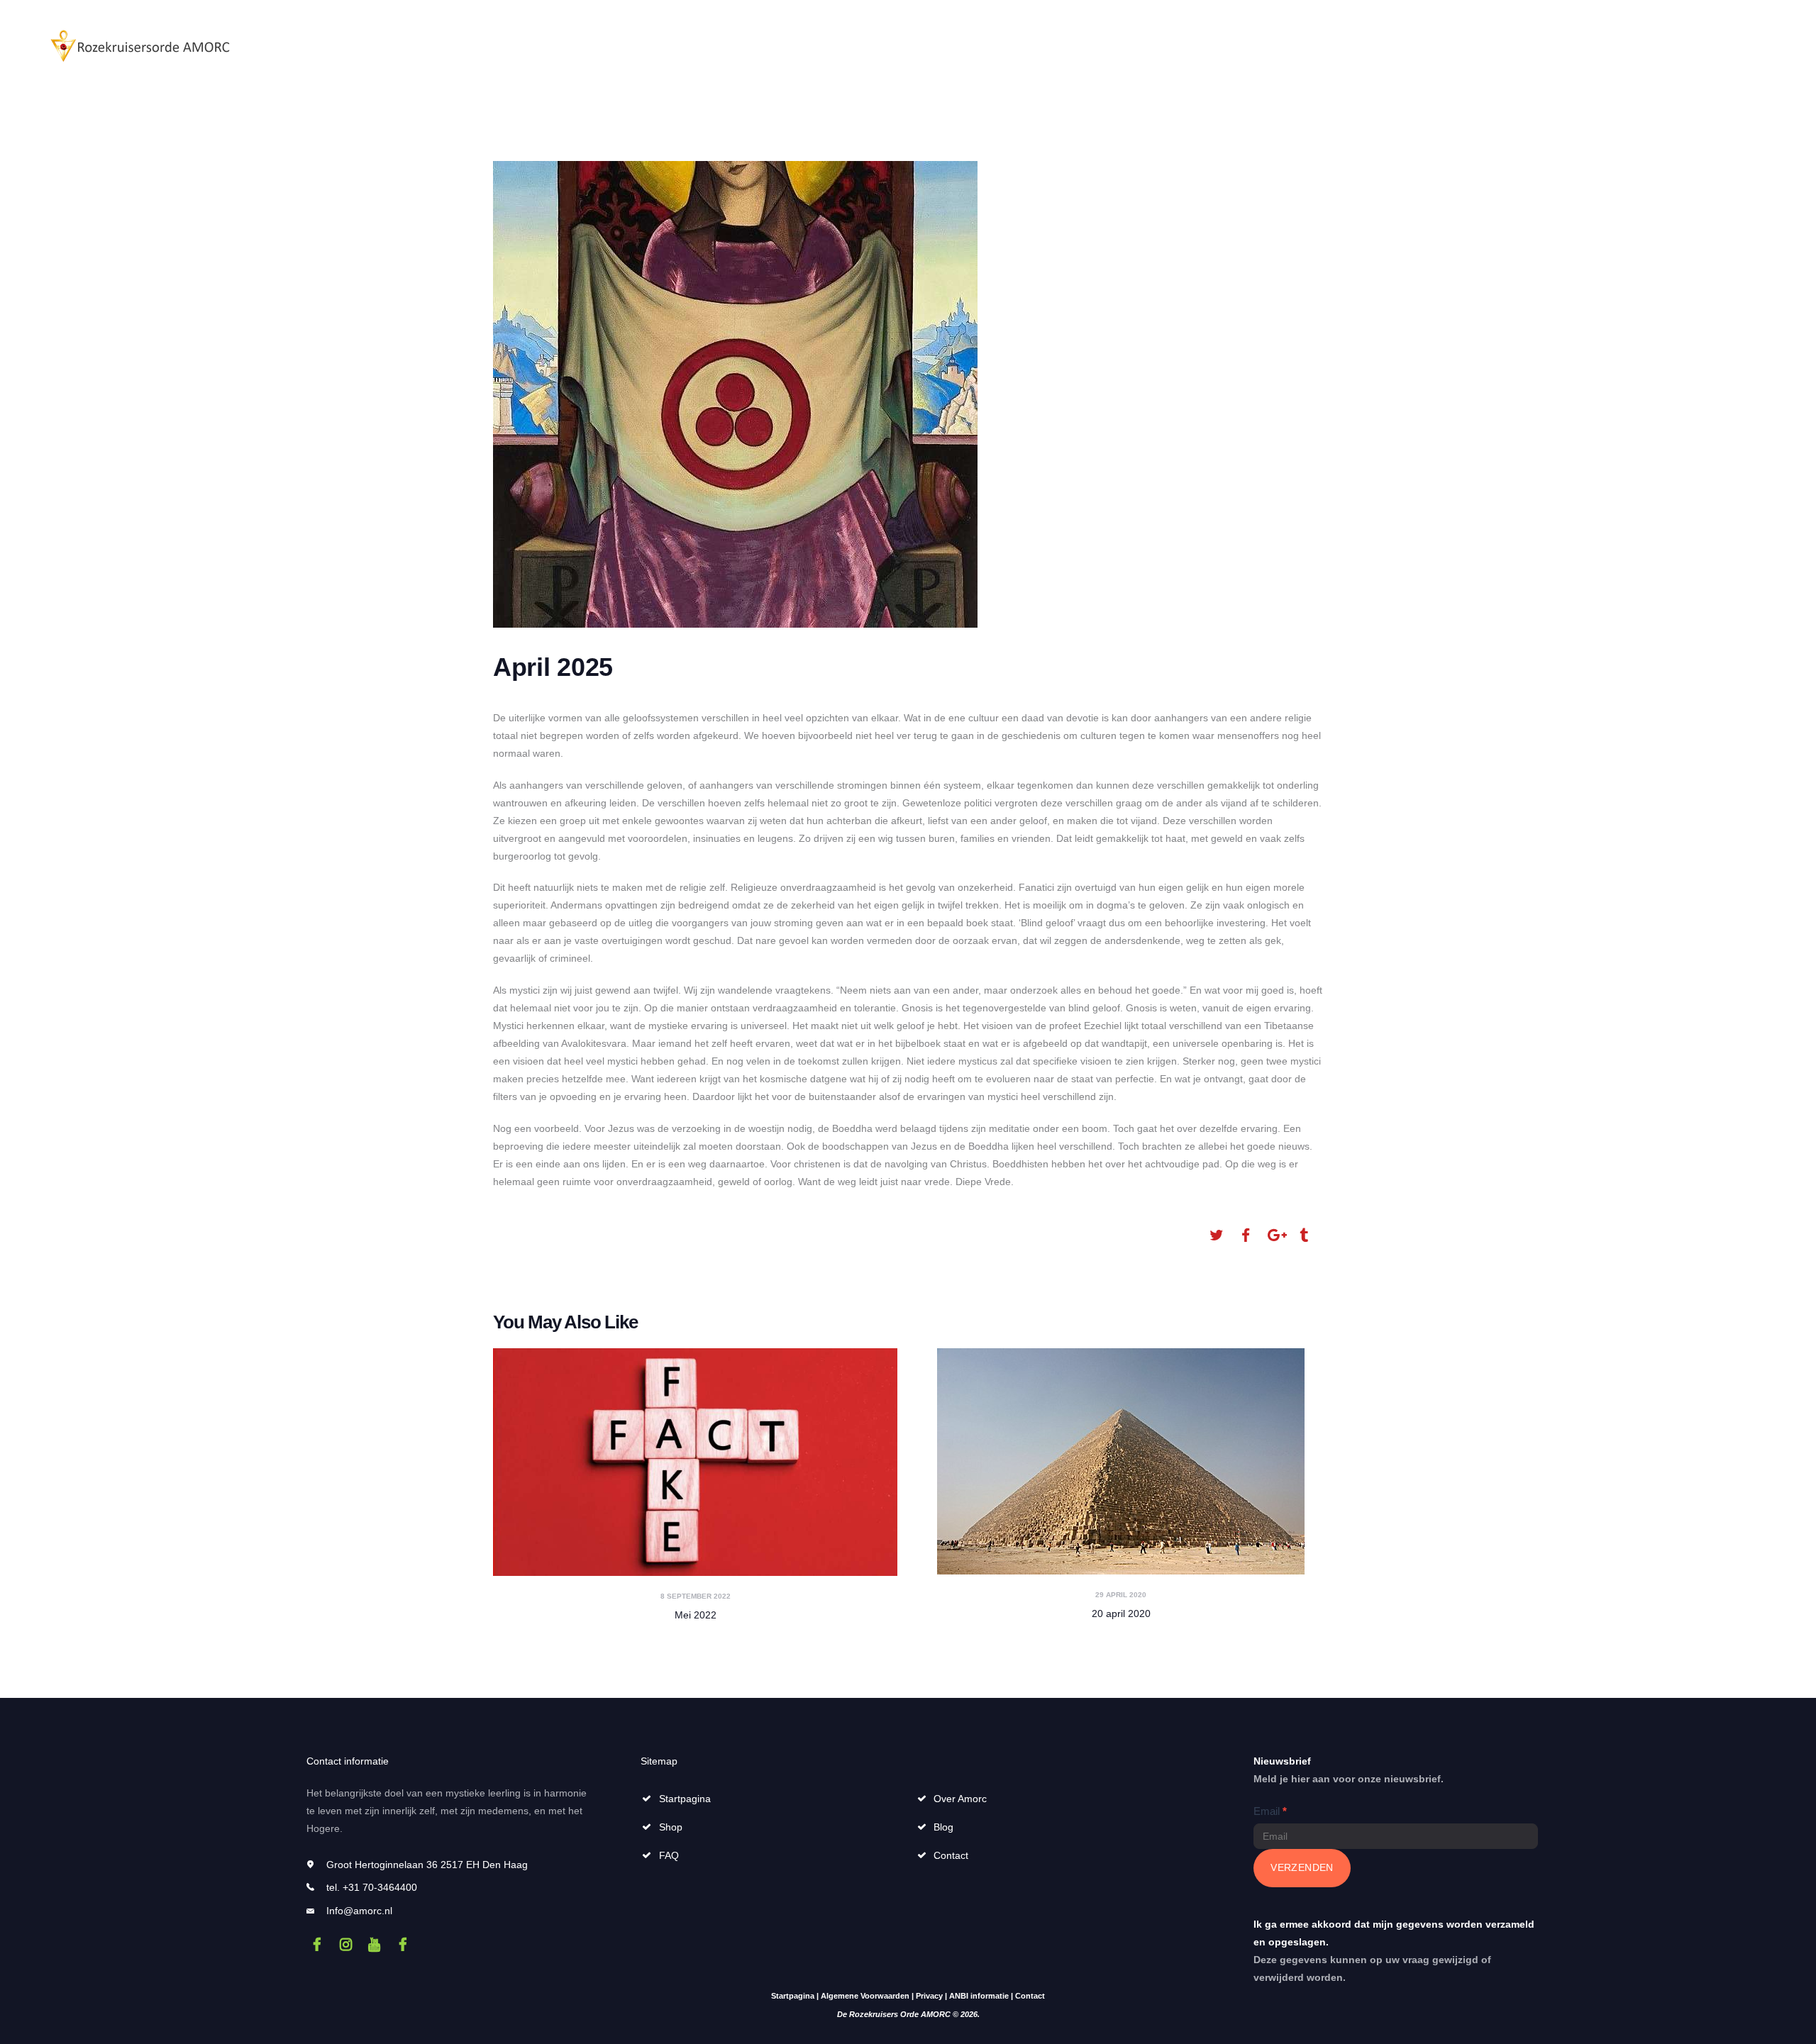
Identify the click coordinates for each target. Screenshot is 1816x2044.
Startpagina (685, 1799)
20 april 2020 (1121, 1613)
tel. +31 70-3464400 (372, 1887)
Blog (943, 1827)
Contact (951, 1855)
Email (1270, 1811)
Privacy (929, 1996)
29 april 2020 (1121, 1595)
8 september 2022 (696, 1596)
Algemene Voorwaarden (865, 1996)
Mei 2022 (696, 1615)
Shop (671, 1827)
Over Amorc (960, 1799)
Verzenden (1302, 1867)
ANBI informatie (979, 1996)
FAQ (669, 1855)
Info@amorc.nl (359, 1911)
